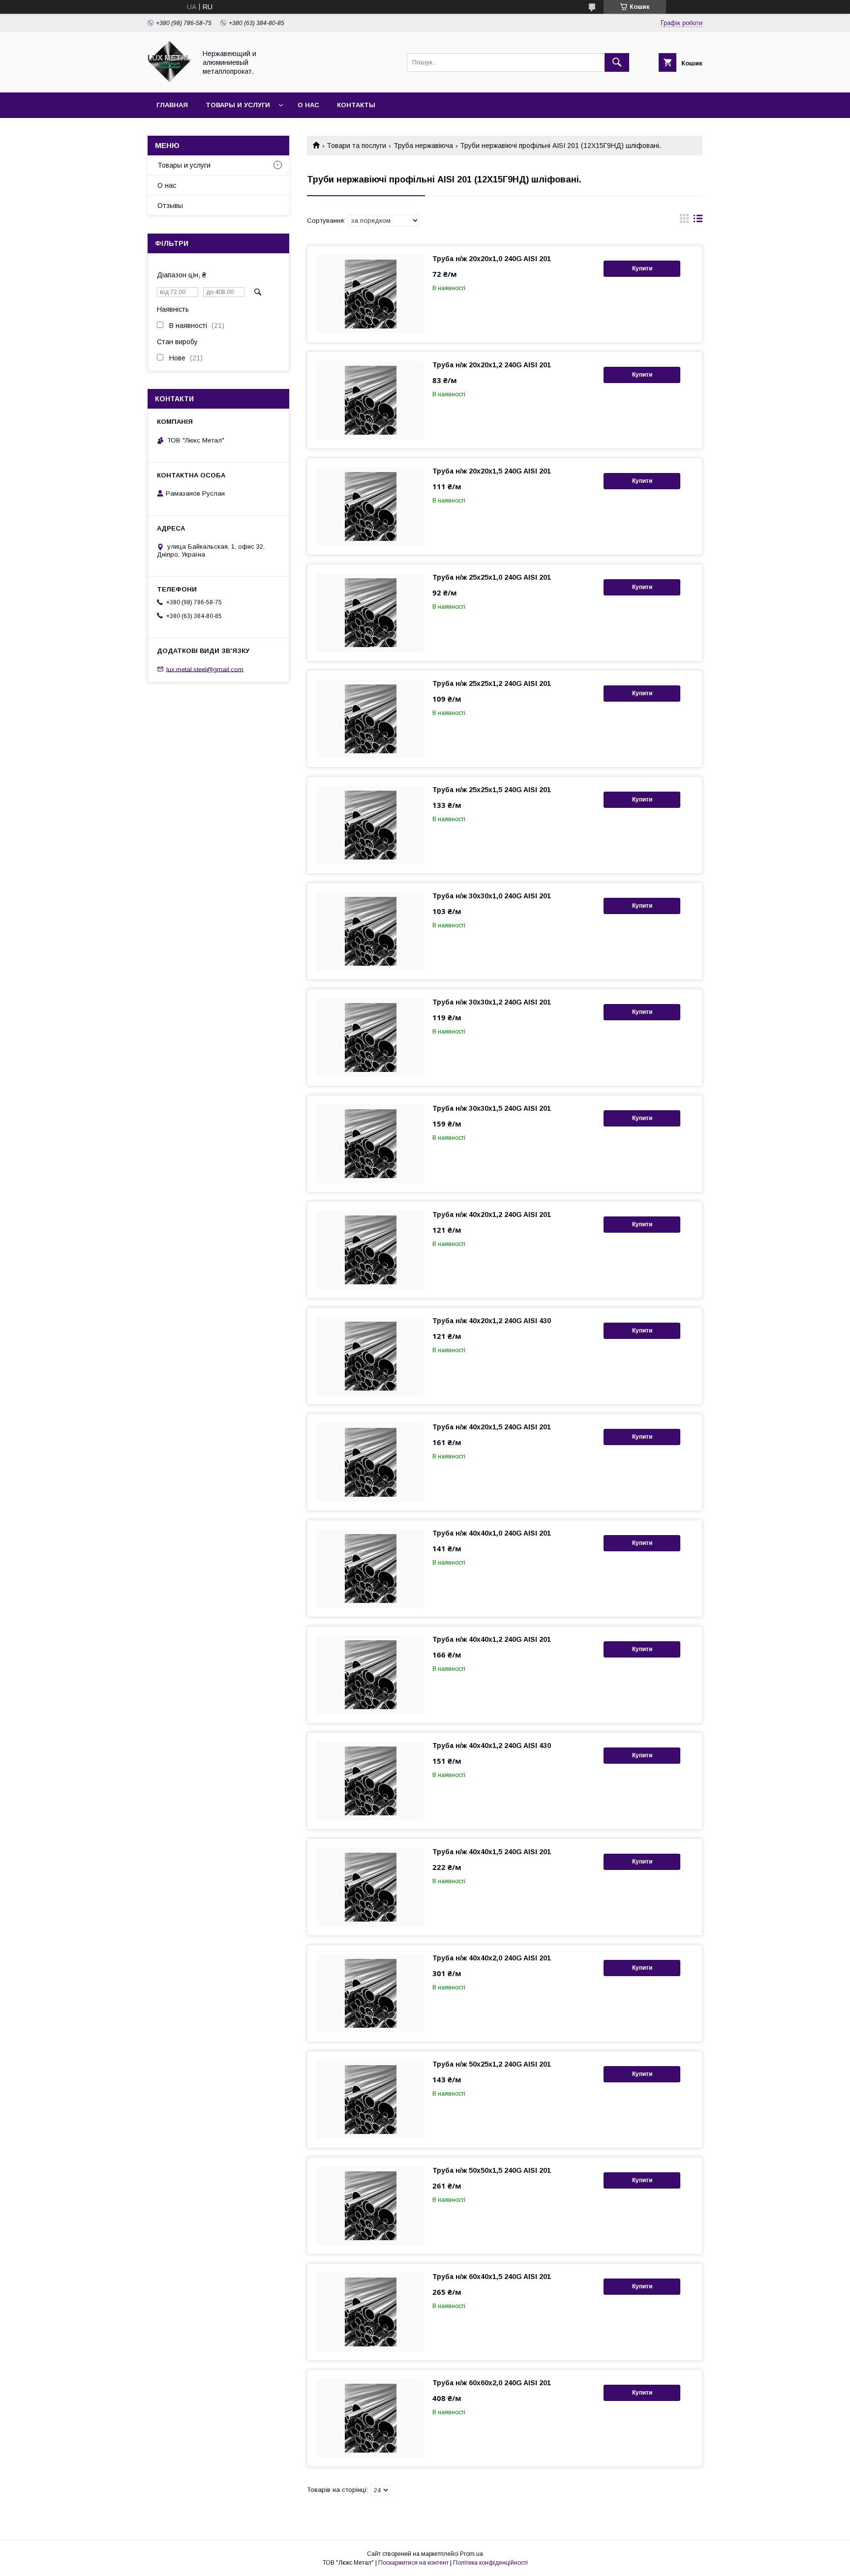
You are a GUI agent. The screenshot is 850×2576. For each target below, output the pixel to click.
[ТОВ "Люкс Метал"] (169, 80)
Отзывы (170, 206)
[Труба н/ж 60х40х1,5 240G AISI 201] (370, 2312)
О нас (308, 105)
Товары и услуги (238, 105)
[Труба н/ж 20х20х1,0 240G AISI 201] (370, 294)
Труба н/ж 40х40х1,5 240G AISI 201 (492, 1852)
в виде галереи (684, 221)
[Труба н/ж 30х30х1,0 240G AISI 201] (370, 931)
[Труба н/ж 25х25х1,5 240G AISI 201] (370, 825)
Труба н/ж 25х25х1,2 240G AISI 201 (492, 683)
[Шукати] (617, 62)
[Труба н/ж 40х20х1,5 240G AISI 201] (370, 1462)
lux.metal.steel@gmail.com (205, 669)
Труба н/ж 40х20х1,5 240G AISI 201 (492, 1427)
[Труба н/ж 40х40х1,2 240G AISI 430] (370, 1781)
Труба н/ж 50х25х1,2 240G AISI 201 (492, 2064)
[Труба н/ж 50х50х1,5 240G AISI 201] (370, 2206)
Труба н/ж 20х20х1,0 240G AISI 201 (492, 259)
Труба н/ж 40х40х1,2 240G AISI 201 (492, 1639)
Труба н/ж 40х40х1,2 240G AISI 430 (492, 1746)
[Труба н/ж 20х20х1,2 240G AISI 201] (370, 400)
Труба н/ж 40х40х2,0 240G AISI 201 (492, 1958)
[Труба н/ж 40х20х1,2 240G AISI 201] (370, 1250)
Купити (642, 268)
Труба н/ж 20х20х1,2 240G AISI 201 (492, 365)
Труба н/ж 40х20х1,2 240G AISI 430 (492, 1321)
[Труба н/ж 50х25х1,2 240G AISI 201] (370, 2100)
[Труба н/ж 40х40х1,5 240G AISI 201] (370, 1887)
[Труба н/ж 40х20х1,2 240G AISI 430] (370, 1356)
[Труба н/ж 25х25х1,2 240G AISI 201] (370, 719)
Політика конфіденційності (490, 2563)
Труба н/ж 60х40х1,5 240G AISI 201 (492, 2277)
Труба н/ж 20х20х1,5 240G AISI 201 (492, 471)
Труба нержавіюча (423, 146)
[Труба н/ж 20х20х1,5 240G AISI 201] (370, 506)
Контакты (356, 105)
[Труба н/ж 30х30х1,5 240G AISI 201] (370, 1144)
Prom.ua (471, 2554)
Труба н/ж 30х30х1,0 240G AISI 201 (492, 896)
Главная (172, 105)
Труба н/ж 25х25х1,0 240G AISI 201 (492, 577)
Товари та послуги (356, 146)
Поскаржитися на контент (413, 2563)
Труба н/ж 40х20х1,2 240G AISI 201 (492, 1214)
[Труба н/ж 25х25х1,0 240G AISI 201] (370, 613)
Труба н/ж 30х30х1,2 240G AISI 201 (492, 1002)
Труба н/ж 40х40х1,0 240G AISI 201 (492, 1533)
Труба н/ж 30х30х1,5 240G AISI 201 (492, 1108)
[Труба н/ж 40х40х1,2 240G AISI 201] (370, 1675)
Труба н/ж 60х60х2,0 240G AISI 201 (492, 2383)
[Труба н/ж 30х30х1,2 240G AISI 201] (370, 1037)
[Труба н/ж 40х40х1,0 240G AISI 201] (370, 1569)
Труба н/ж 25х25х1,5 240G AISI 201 (492, 790)
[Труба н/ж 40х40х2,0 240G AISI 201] (370, 1993)
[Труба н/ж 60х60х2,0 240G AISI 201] (370, 2418)
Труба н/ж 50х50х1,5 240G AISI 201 (492, 2170)
